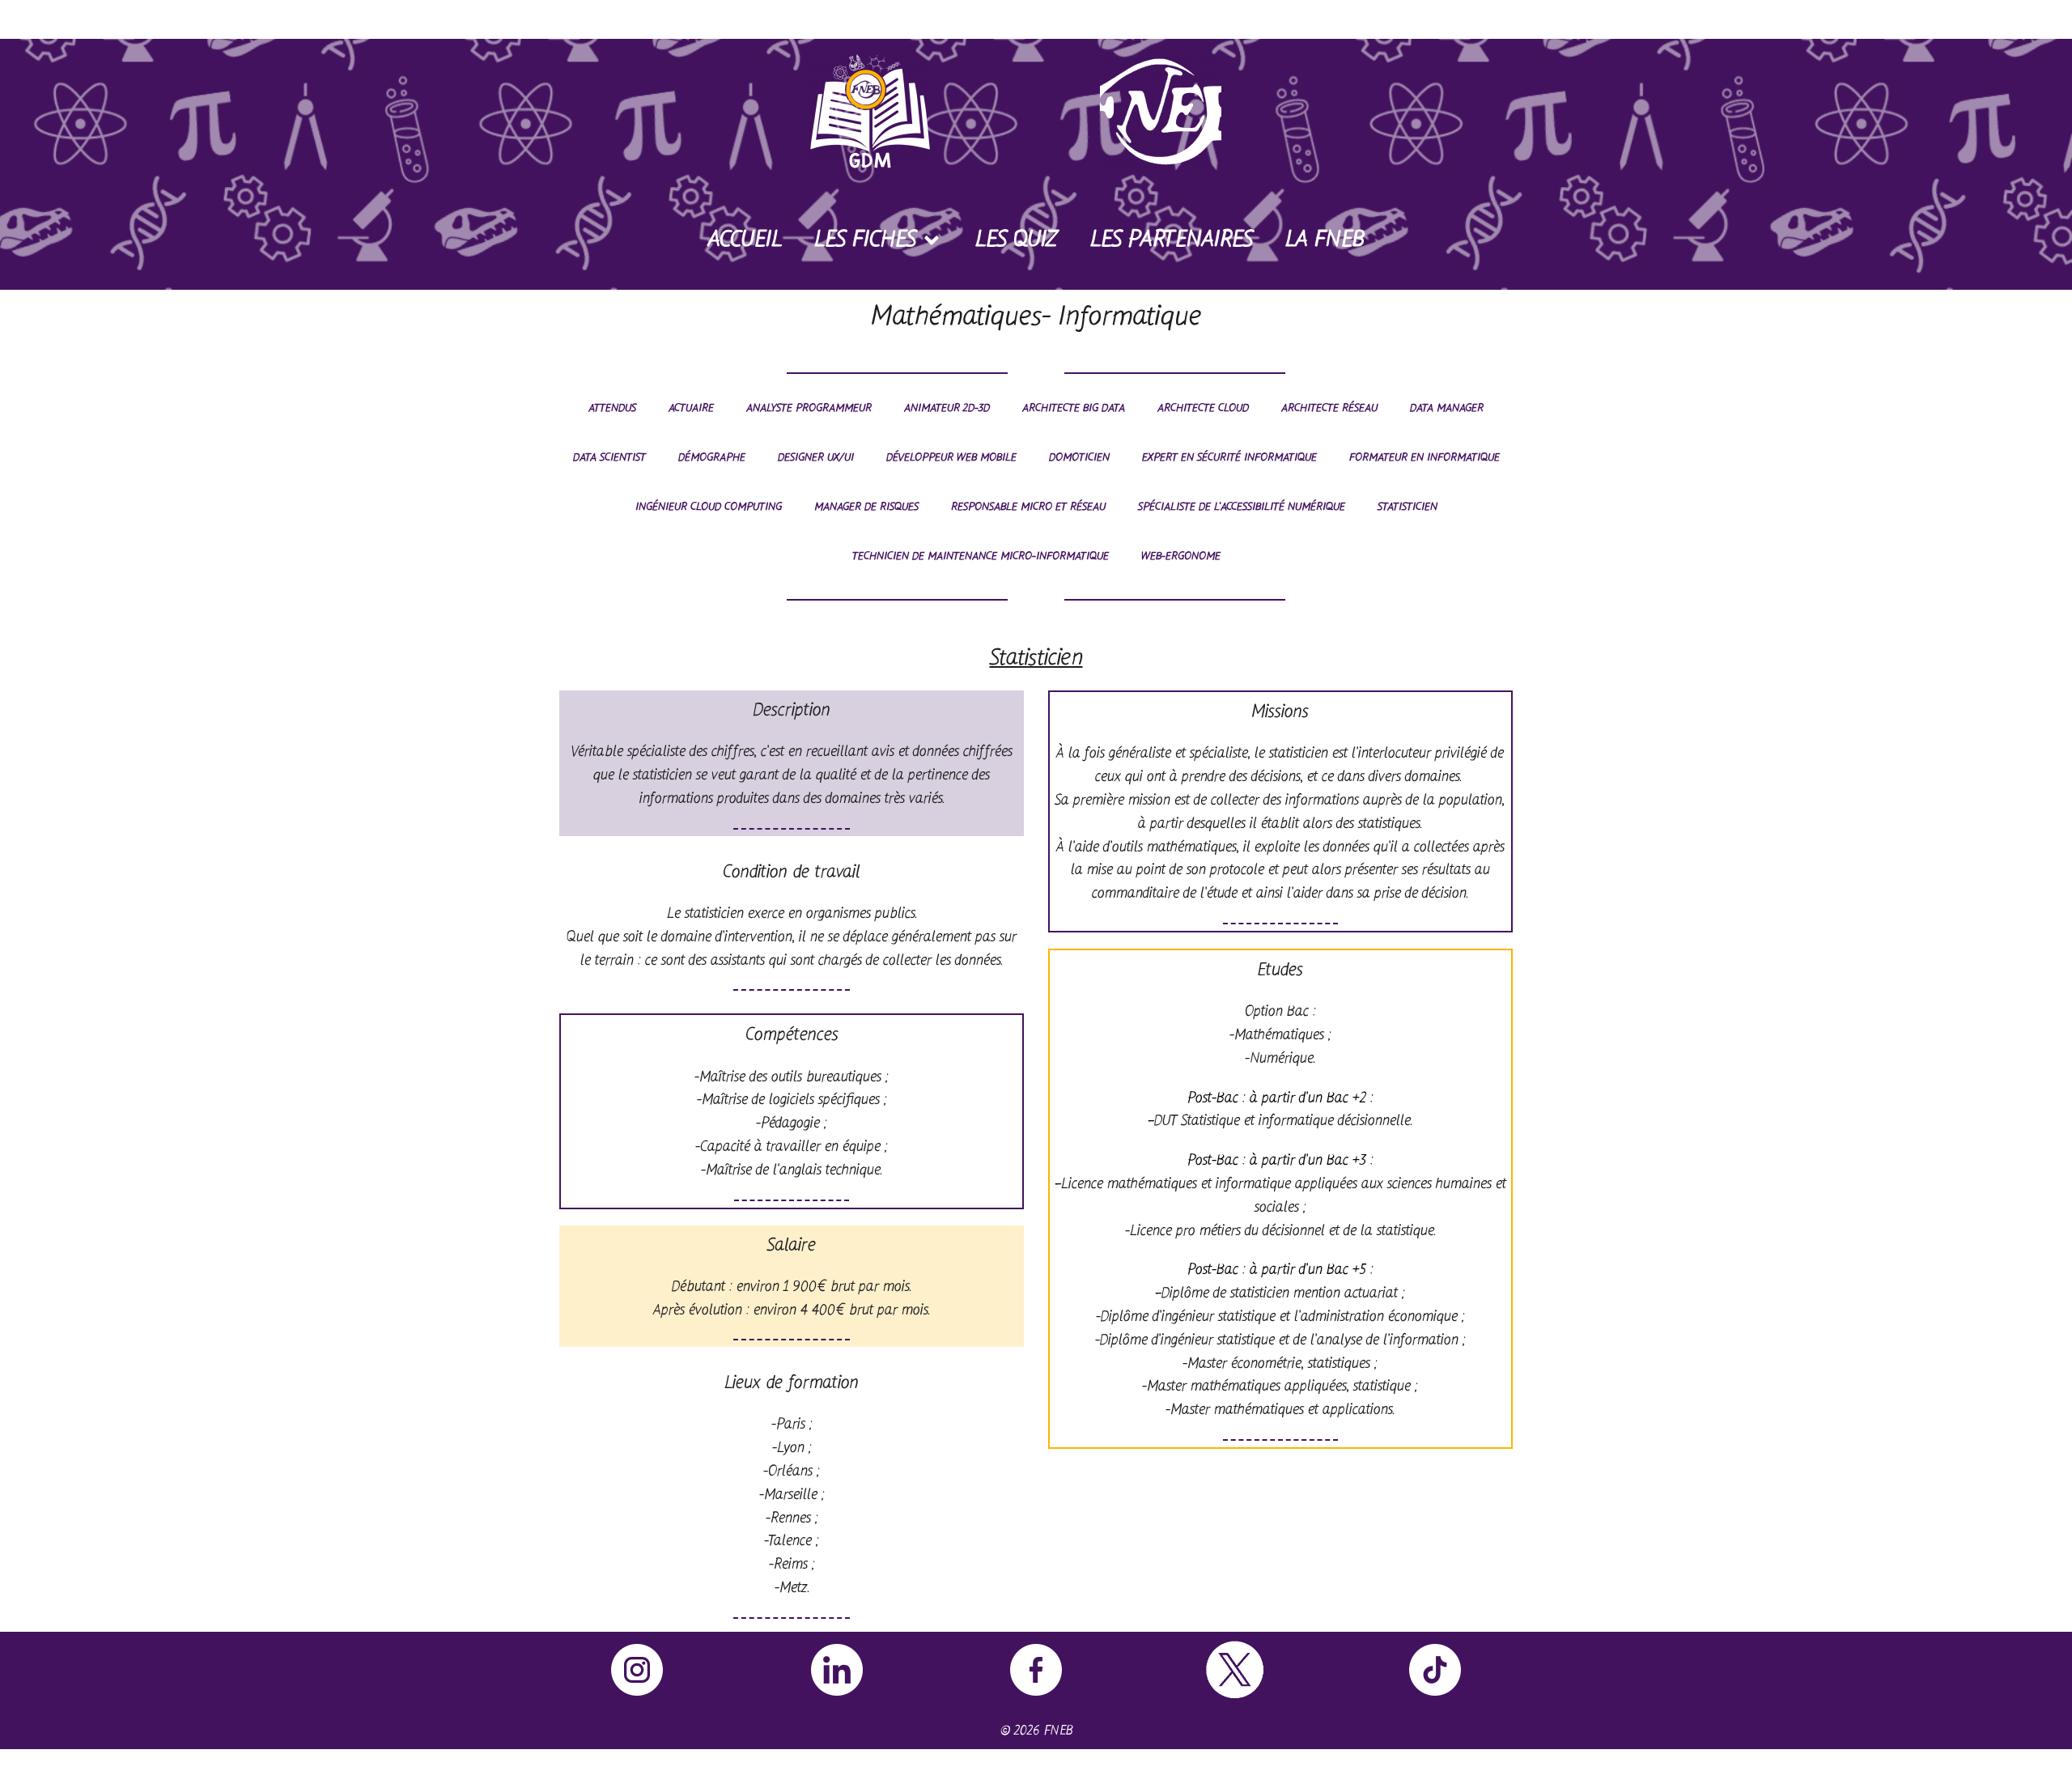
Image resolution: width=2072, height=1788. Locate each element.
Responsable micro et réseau (1028, 507)
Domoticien (1079, 458)
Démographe (712, 458)
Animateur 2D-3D (947, 408)
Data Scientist (609, 458)
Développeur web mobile (951, 458)
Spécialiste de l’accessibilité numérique (1242, 507)
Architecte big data (1074, 408)
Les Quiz (1017, 240)
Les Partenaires (1172, 240)
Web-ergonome (1181, 556)
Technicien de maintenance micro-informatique (981, 556)
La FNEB (1325, 240)
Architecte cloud (1203, 408)
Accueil (745, 240)
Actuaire (691, 408)
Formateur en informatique (1424, 458)
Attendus (612, 408)
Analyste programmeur (809, 408)
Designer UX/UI (816, 458)
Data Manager (1447, 408)
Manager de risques (866, 507)
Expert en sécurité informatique (1229, 458)
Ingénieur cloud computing (709, 507)
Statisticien (1408, 507)
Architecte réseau (1329, 408)
